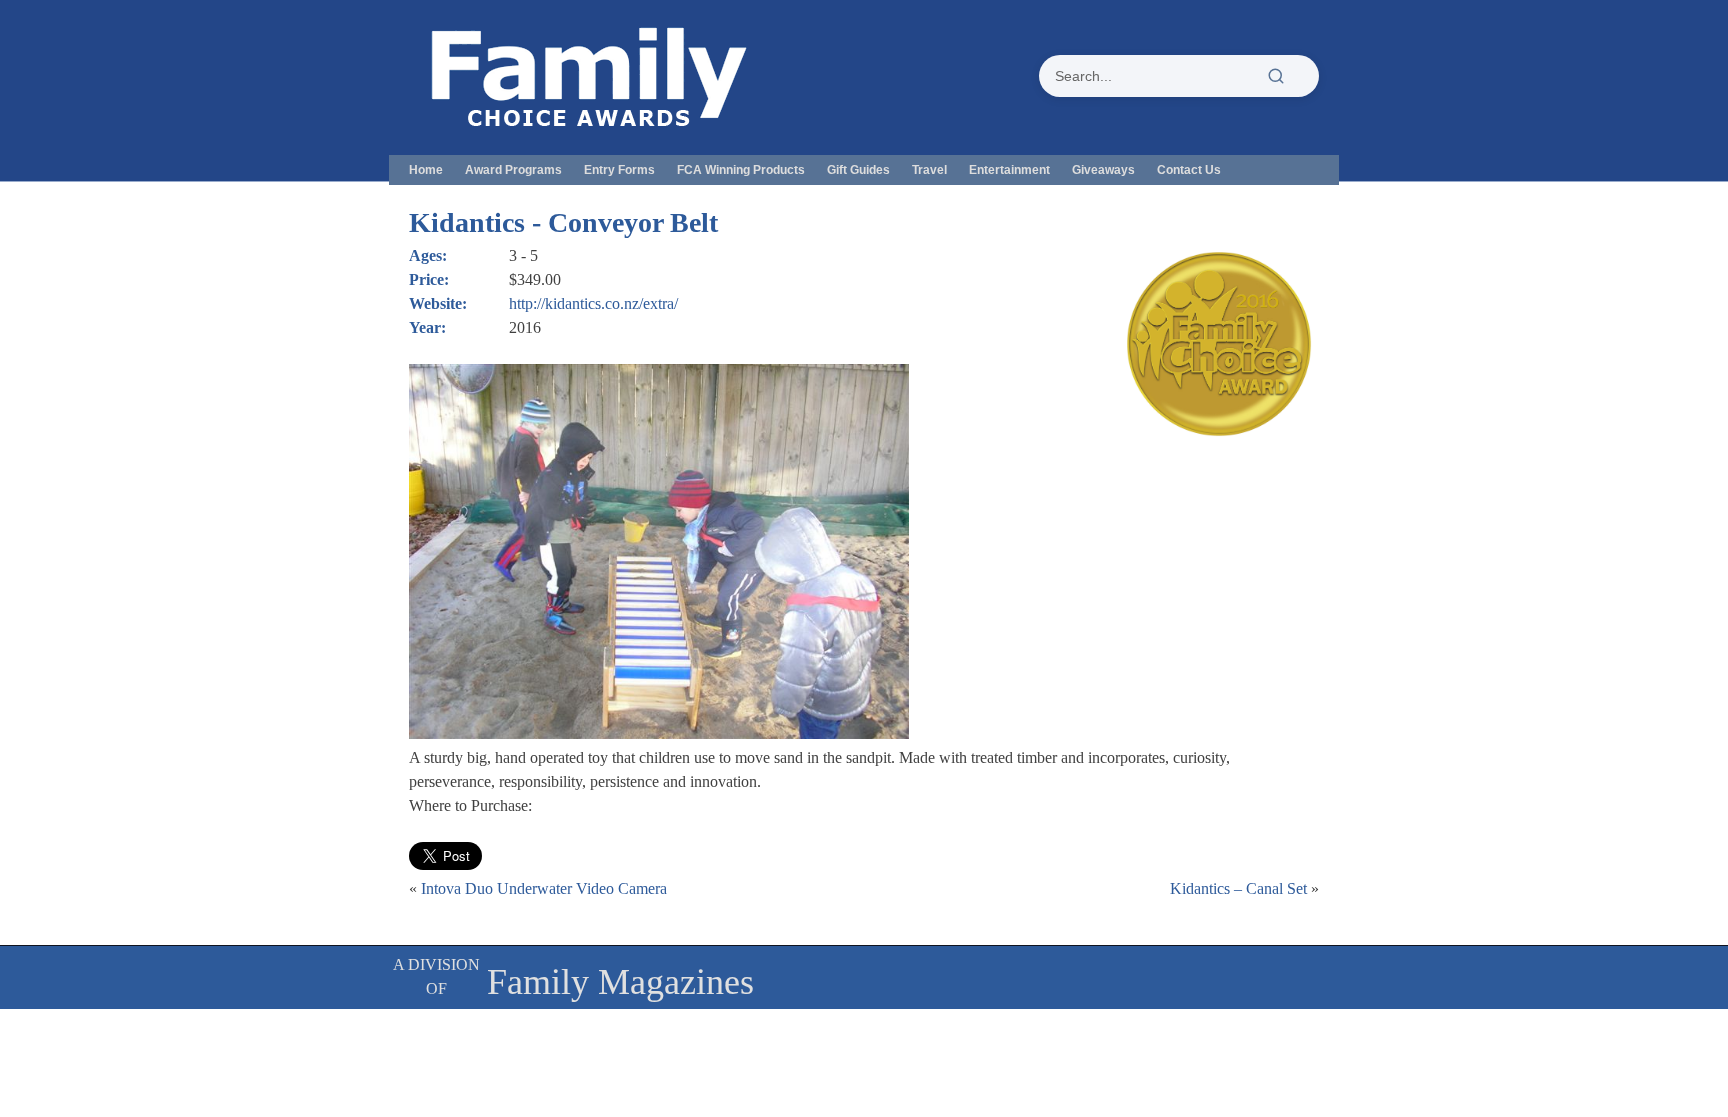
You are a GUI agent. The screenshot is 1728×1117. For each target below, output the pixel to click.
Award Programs (513, 170)
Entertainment (1009, 170)
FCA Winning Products (741, 170)
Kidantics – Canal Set (1238, 888)
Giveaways (1103, 170)
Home (426, 170)
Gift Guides (858, 170)
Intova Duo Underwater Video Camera (544, 888)
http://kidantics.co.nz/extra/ (593, 303)
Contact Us (1189, 170)
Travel (929, 170)
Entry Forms (619, 170)
